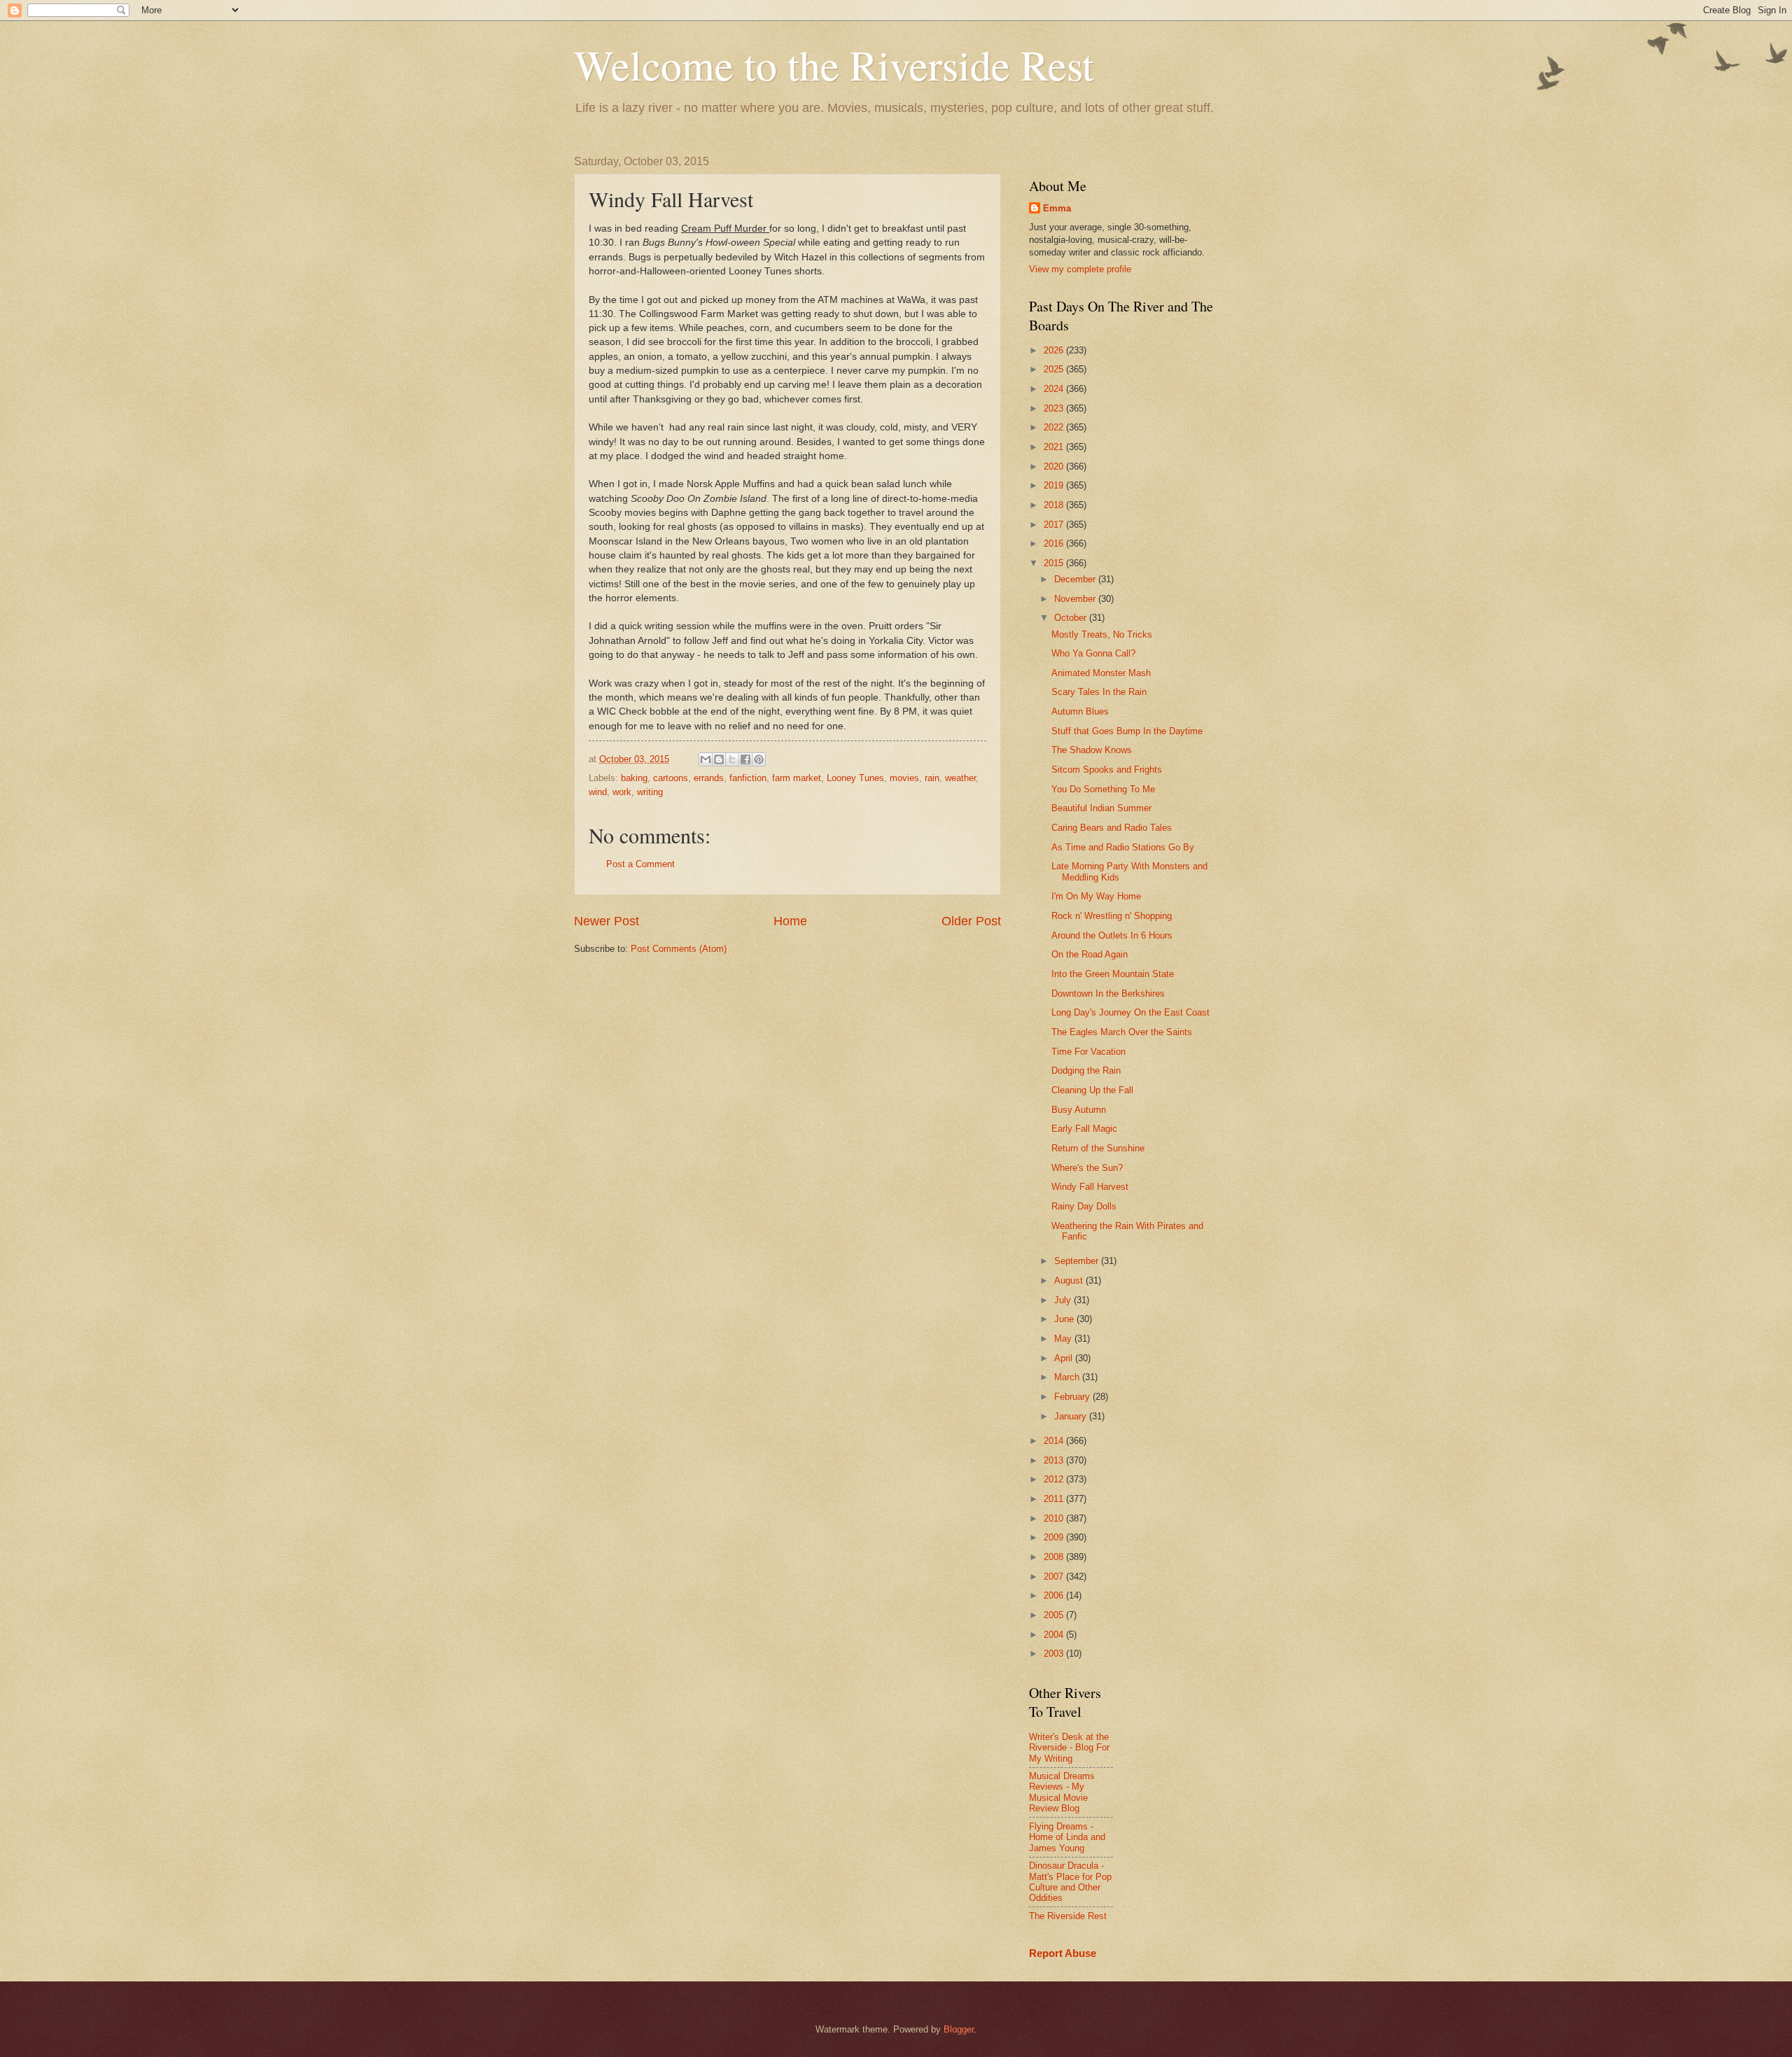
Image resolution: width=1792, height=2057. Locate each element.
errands (709, 778)
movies (904, 778)
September (1078, 1261)
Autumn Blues (1080, 711)
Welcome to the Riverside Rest (834, 64)
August (1070, 1280)
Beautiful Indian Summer (1101, 808)
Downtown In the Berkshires (1108, 994)
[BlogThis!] (719, 759)
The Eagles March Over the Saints (1122, 1032)
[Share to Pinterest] (759, 759)
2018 (1055, 505)
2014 (1055, 1441)
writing (650, 792)
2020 (1055, 466)
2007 (1055, 1577)
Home (790, 921)
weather (960, 778)
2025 (1055, 369)
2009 (1055, 1537)
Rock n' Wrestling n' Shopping (1112, 916)
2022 (1055, 427)
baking (634, 778)
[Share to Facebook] (745, 759)
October (1072, 618)
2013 (1055, 1460)
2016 (1055, 543)
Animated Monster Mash (1101, 673)
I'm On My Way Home (1096, 896)
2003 (1055, 1654)
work (622, 792)
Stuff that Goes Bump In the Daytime (1127, 731)
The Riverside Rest (1068, 1916)
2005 (1055, 1615)
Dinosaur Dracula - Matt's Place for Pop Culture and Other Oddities (1070, 1882)
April (1065, 1358)
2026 (1055, 350)
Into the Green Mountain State (1113, 974)
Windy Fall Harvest (1090, 1187)
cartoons (671, 778)
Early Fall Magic (1084, 1129)
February (1073, 1397)
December (1076, 579)
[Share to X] (732, 759)
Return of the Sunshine (1098, 1148)
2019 (1055, 485)
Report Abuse (1063, 1953)
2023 (1055, 408)
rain (932, 778)
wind (598, 792)
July (1064, 1300)
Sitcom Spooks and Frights (1107, 770)
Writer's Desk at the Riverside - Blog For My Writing (1069, 1748)
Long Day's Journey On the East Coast (1130, 1012)
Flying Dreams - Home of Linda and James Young (1067, 1837)
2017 (1055, 525)
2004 (1055, 1635)
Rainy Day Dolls (1084, 1206)
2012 (1055, 1479)
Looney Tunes (855, 778)
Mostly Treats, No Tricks (1102, 634)
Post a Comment (640, 864)
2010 (1055, 1518)
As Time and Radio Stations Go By (1123, 847)
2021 (1055, 447)
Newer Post (607, 921)
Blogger (959, 2029)
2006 (1055, 1595)
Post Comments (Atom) (679, 949)
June (1065, 1319)
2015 (1055, 563)
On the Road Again (1090, 954)
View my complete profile (1080, 269)
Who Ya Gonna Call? (1093, 653)
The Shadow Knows (1092, 750)
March (1068, 1377)
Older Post (971, 921)
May (1064, 1339)
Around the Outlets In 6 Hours (1112, 935)
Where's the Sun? (1087, 1168)
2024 (1055, 389)
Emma (1057, 208)
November (1076, 599)
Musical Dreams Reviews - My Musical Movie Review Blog (1062, 1792)
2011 (1055, 1499)
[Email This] (706, 759)
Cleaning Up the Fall (1092, 1090)
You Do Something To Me (1103, 789)
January (1072, 1416)
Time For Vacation (1088, 1052)
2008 (1055, 1557)
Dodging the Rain (1086, 1070)
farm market (797, 778)
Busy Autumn (1079, 1110)
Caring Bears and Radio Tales (1112, 828)
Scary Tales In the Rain (1099, 692)
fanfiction (748, 778)
